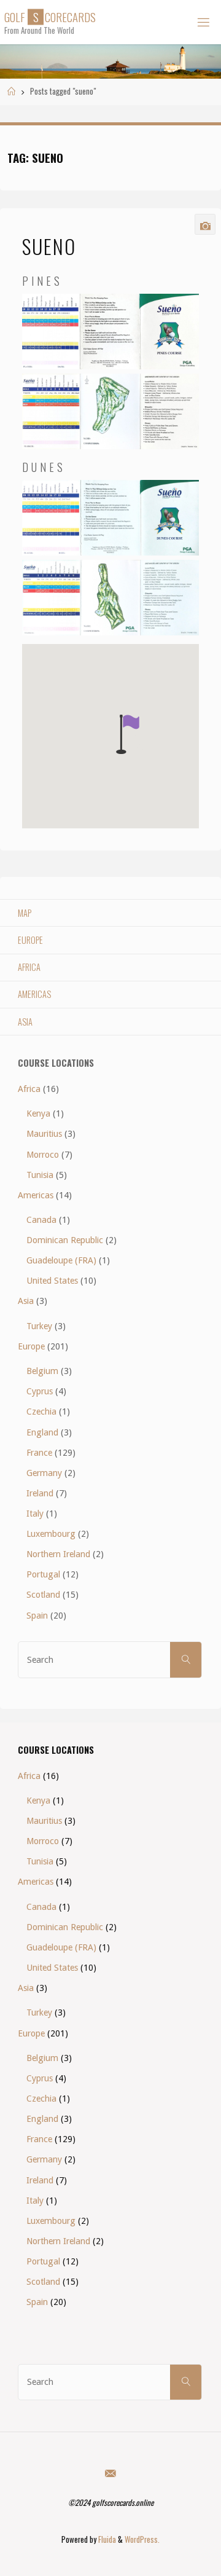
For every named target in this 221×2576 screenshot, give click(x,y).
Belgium (42, 1371)
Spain (37, 1616)
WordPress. (142, 2539)
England (42, 1432)
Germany (44, 1473)
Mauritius (44, 1134)
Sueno (49, 246)
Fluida (106, 2539)
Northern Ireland (58, 1554)
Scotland (43, 1595)
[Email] (110, 2473)
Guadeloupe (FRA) (61, 1260)
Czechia (41, 1412)
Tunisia (40, 1175)
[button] (128, 734)
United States (52, 1281)
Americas (34, 994)
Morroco (43, 1155)
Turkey (39, 1326)
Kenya (38, 1113)
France (39, 1453)
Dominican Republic (65, 1240)
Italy (35, 1514)
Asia (25, 1022)
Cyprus (40, 1391)
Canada (41, 1220)
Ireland (40, 1493)
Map (25, 913)
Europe (30, 940)
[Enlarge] (183, 310)
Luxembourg (51, 1534)
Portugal (43, 1574)
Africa (29, 967)
